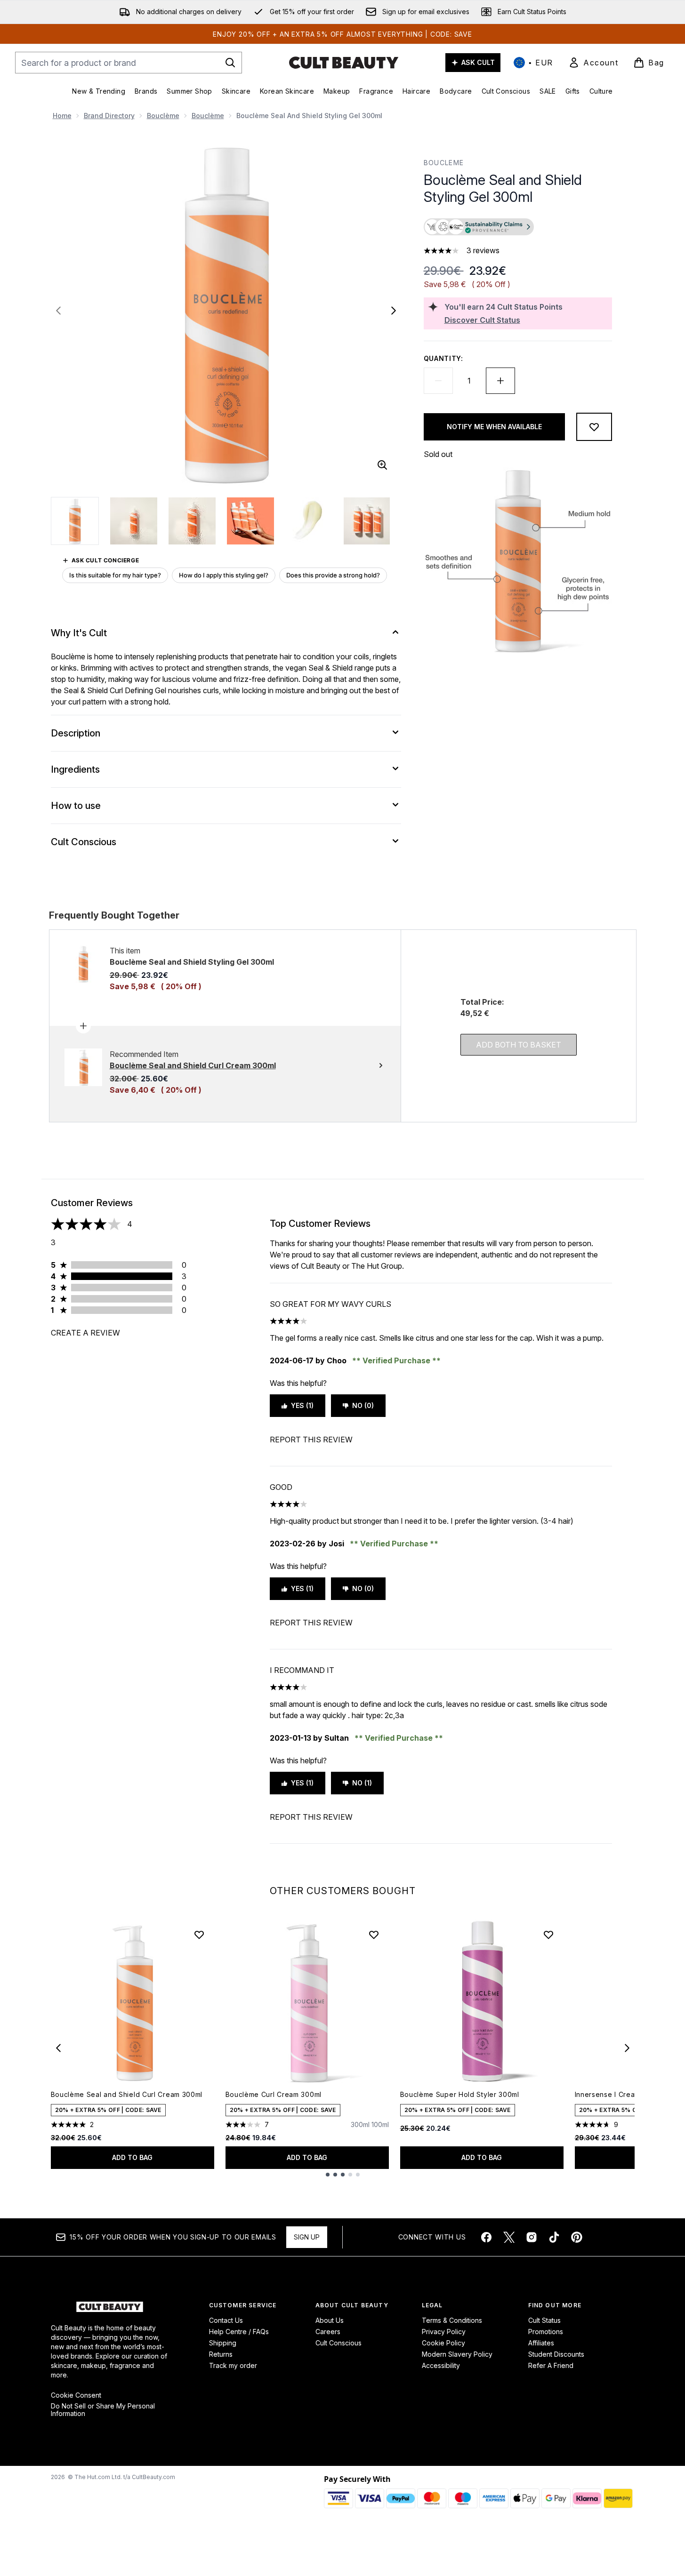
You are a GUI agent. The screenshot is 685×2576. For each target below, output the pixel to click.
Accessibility (441, 2365)
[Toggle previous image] (58, 311)
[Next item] (627, 2048)
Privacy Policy (444, 2332)
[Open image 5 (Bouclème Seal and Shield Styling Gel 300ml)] (309, 521)
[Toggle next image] (394, 311)
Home (62, 116)
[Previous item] (58, 2048)
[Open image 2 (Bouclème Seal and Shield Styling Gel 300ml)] (134, 521)
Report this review (311, 1440)
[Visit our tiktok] (554, 2237)
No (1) (362, 1783)
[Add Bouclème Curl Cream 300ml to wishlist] (374, 1935)
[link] (593, 63)
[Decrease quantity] (438, 381)
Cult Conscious (338, 2343)
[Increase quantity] (500, 381)
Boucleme (444, 163)
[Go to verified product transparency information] (479, 227)
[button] (518, 228)
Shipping (223, 2343)
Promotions (546, 2332)
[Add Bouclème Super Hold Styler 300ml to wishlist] (548, 1935)
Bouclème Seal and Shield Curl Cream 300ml (127, 2094)
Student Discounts (556, 2354)
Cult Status (544, 2320)
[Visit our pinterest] (577, 2237)
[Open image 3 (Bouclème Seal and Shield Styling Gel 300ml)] (192, 521)
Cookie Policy (443, 2343)
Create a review (85, 1333)
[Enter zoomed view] (382, 465)
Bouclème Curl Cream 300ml (274, 2094)
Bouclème (163, 116)
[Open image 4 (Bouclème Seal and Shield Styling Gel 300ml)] (250, 521)
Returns (221, 2354)
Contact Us (226, 2320)
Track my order (233, 2365)
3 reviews (483, 250)
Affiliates (541, 2343)
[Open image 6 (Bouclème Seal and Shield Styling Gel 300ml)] (367, 521)
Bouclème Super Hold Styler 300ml (460, 2094)
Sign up (307, 2237)
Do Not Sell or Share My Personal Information (103, 2410)
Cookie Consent (76, 2395)
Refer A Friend (551, 2365)
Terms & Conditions (452, 2320)
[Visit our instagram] (532, 2237)
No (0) (363, 1405)
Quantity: (443, 358)
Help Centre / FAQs (239, 2332)
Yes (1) (302, 1405)
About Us (330, 2320)
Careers (328, 2332)
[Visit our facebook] (486, 2237)
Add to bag (132, 2157)
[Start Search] (230, 63)
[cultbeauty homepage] (344, 63)
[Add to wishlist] (594, 427)
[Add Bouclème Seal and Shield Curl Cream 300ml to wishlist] (199, 1935)
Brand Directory (109, 116)
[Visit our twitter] (509, 2237)
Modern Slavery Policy (457, 2354)
